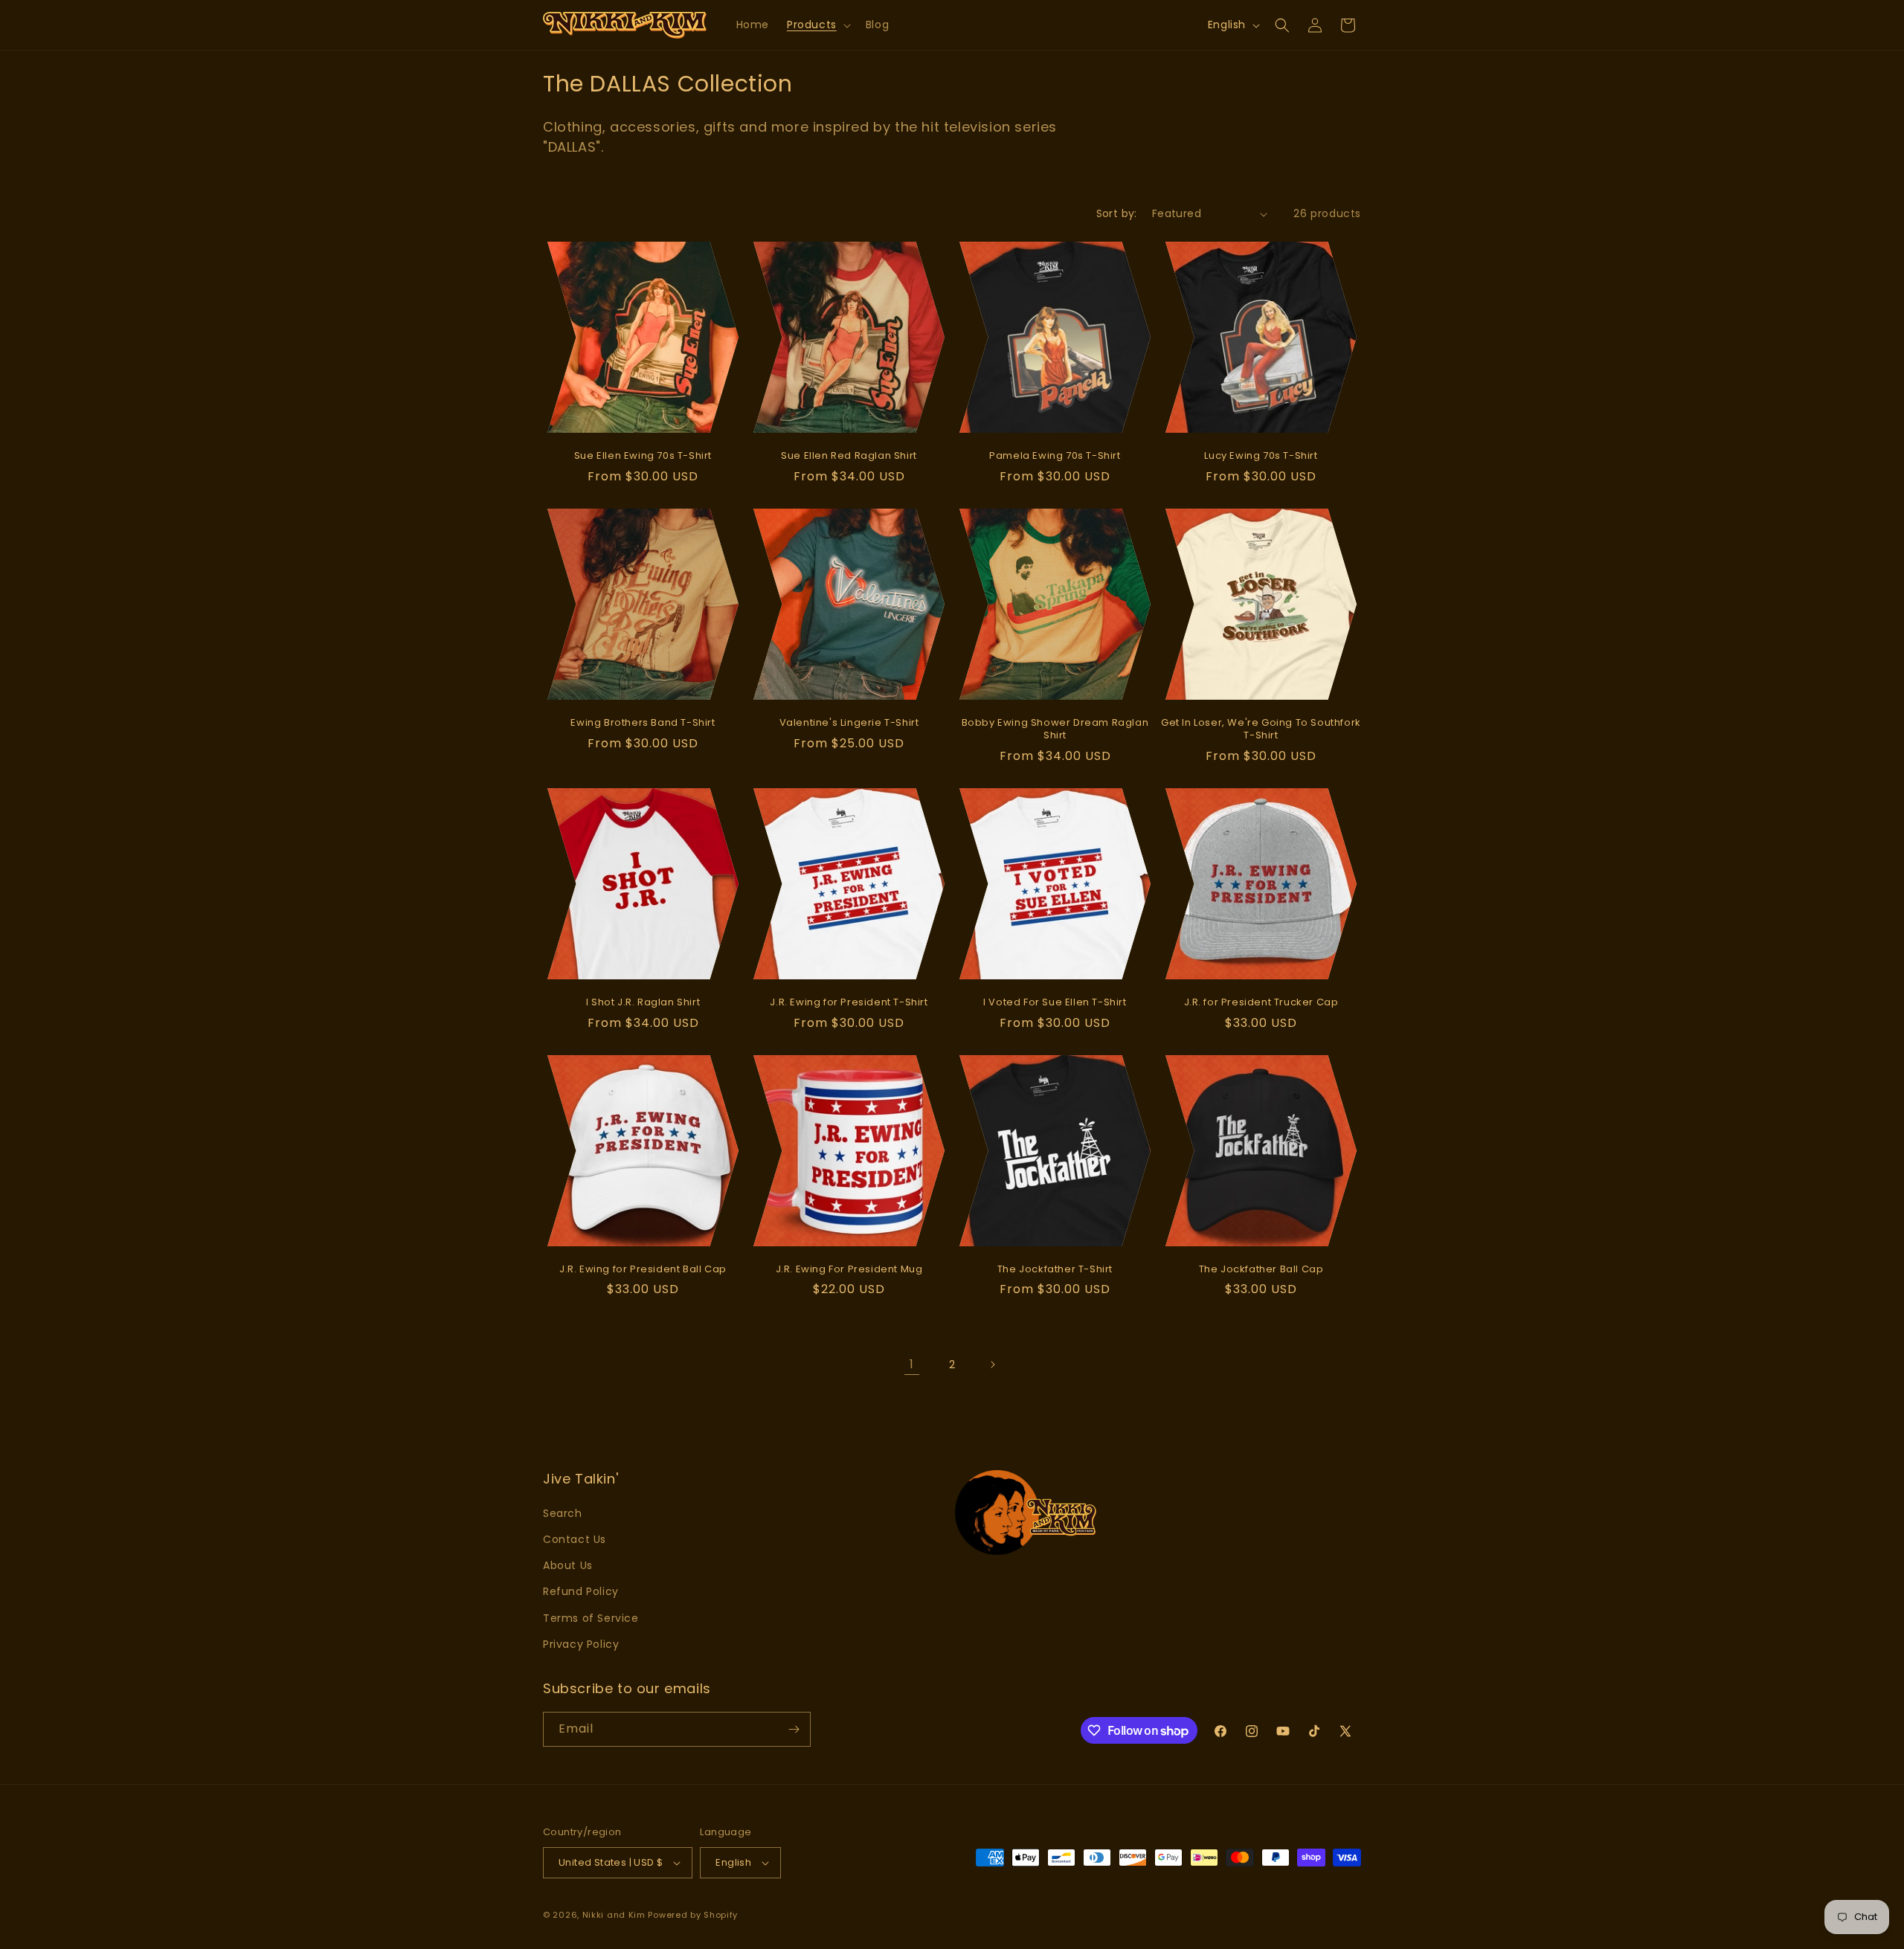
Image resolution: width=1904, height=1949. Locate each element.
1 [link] (912, 1364)
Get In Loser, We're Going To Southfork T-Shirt (1261, 729)
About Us (568, 1565)
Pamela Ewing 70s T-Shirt (1055, 456)
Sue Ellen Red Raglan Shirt (849, 456)
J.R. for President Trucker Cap (1261, 1003)
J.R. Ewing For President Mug (849, 1270)
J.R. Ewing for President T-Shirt (849, 1003)
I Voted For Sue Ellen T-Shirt (1055, 1003)
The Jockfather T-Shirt (1055, 1270)
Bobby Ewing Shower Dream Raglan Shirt (1055, 729)
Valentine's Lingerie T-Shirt (849, 723)
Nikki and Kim (614, 1915)
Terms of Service (591, 1618)
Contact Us (575, 1539)
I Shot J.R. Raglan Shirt (643, 1003)
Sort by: (1117, 213)
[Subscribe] (794, 1729)
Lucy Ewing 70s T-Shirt (1261, 456)
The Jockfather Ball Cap (1261, 1270)
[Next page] (992, 1365)
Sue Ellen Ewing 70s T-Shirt (643, 456)
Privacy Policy (581, 1644)
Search (563, 1513)
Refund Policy (581, 1591)
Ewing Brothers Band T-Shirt (643, 723)
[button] (817, 25)
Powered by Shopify (693, 1915)
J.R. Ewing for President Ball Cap (643, 1270)
